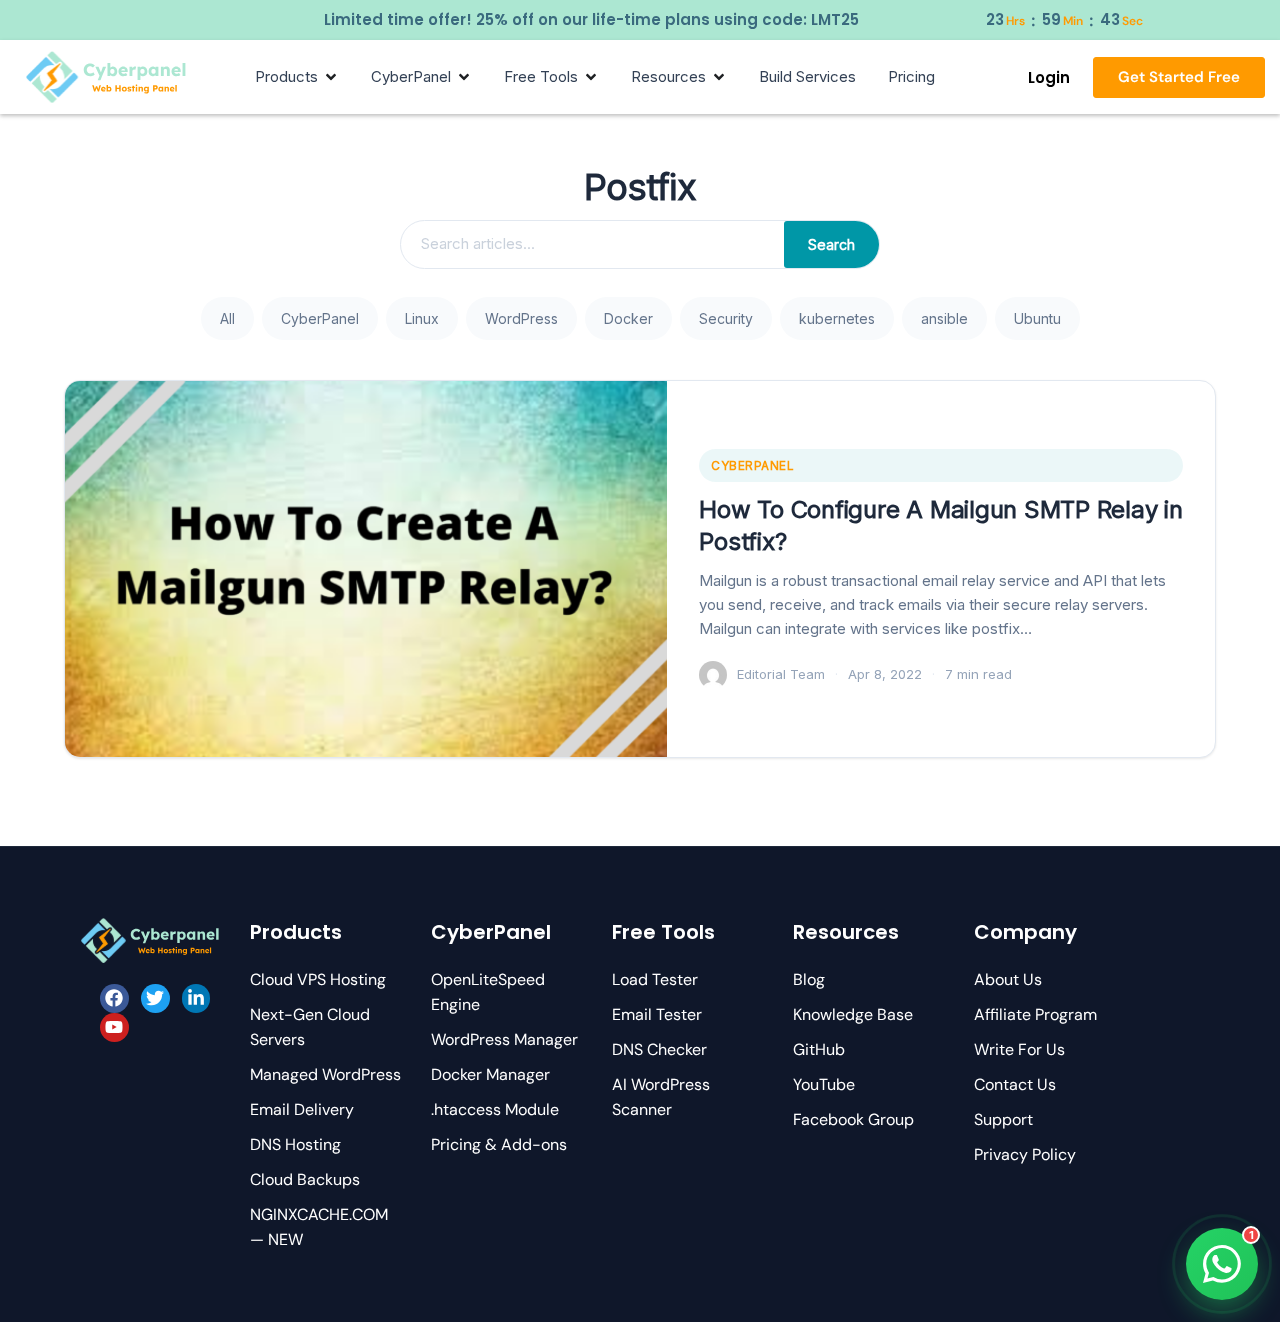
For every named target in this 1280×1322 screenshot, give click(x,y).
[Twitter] (155, 998)
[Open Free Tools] (591, 77)
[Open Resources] (719, 77)
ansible (944, 318)
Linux (422, 318)
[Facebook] (114, 998)
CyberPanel (320, 318)
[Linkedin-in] (196, 998)
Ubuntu (1037, 318)
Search (831, 244)
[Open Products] (331, 77)
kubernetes (837, 318)
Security (726, 318)
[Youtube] (114, 1027)
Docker (628, 318)
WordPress (521, 318)
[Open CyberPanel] (464, 77)
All (227, 318)
